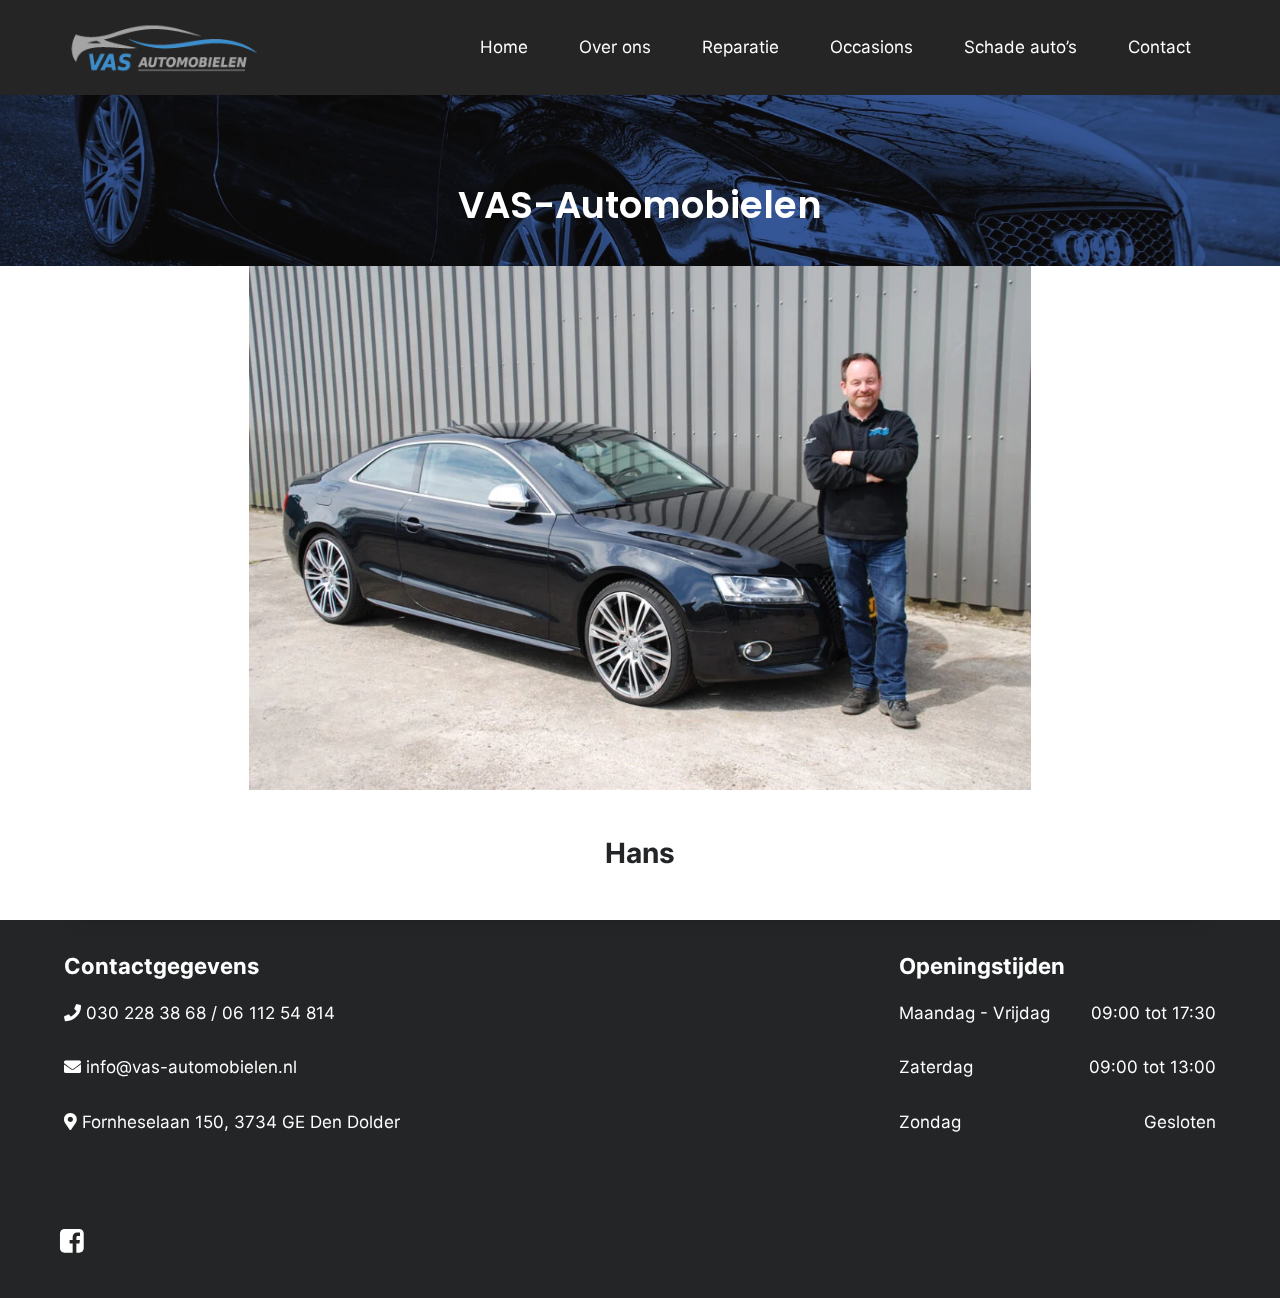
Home (504, 47)
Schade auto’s (1020, 47)
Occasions (871, 47)
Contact (1159, 47)
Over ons (615, 47)
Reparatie (740, 47)
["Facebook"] (71, 1240)
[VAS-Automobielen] (164, 48)
